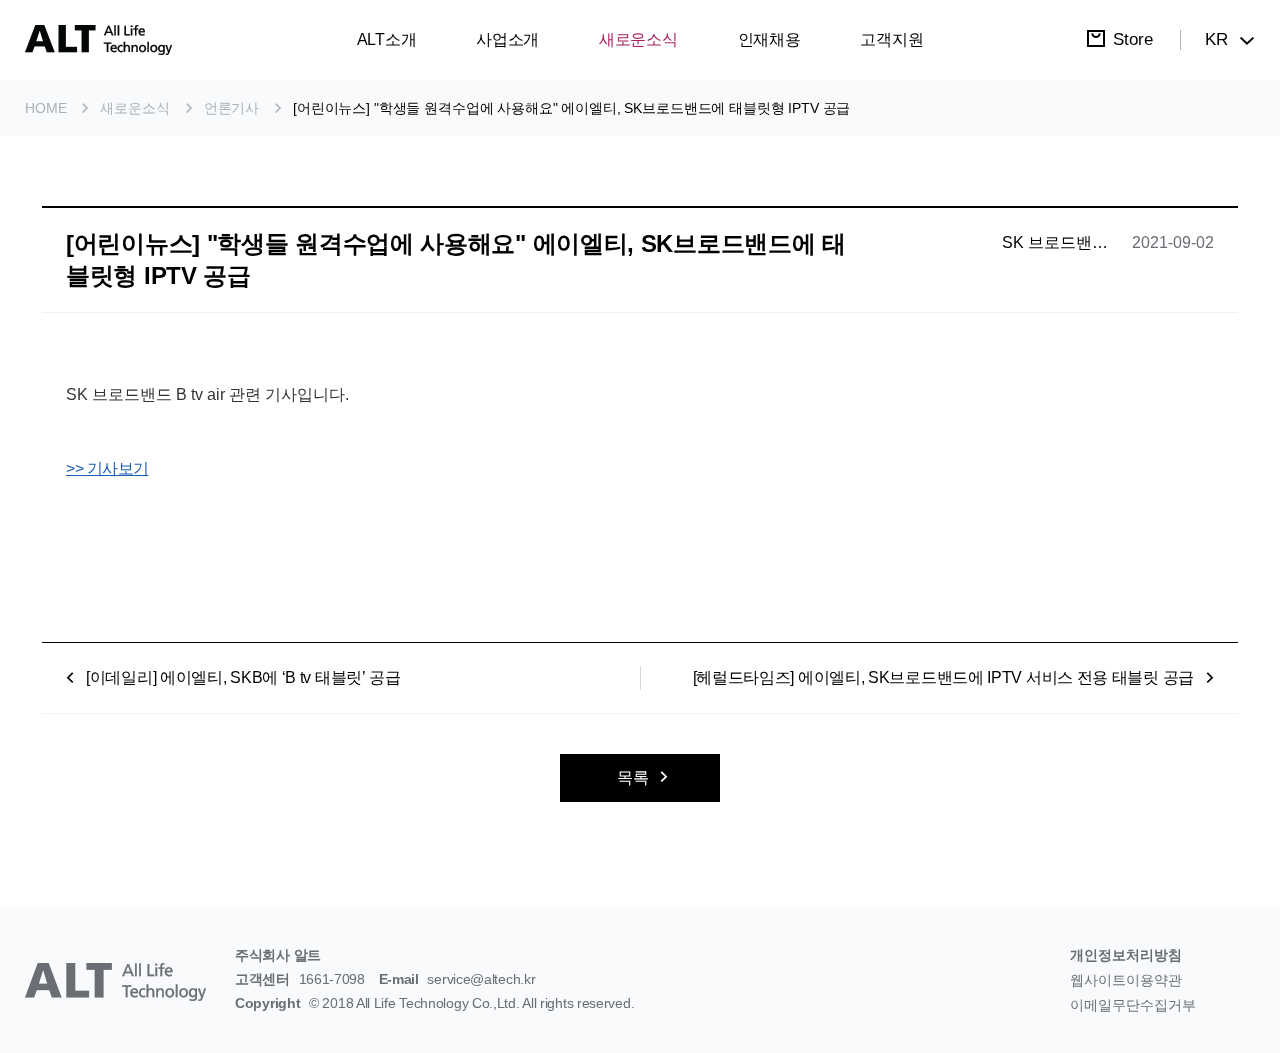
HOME (45, 108)
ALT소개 (387, 39)
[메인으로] (98, 40)
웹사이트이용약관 (1126, 980)
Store (1133, 39)
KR (1216, 39)
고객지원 (891, 39)
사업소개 (507, 39)
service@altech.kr (481, 979)
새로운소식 (638, 39)
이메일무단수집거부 (1133, 1005)
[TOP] (1226, 999)
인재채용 (769, 39)
